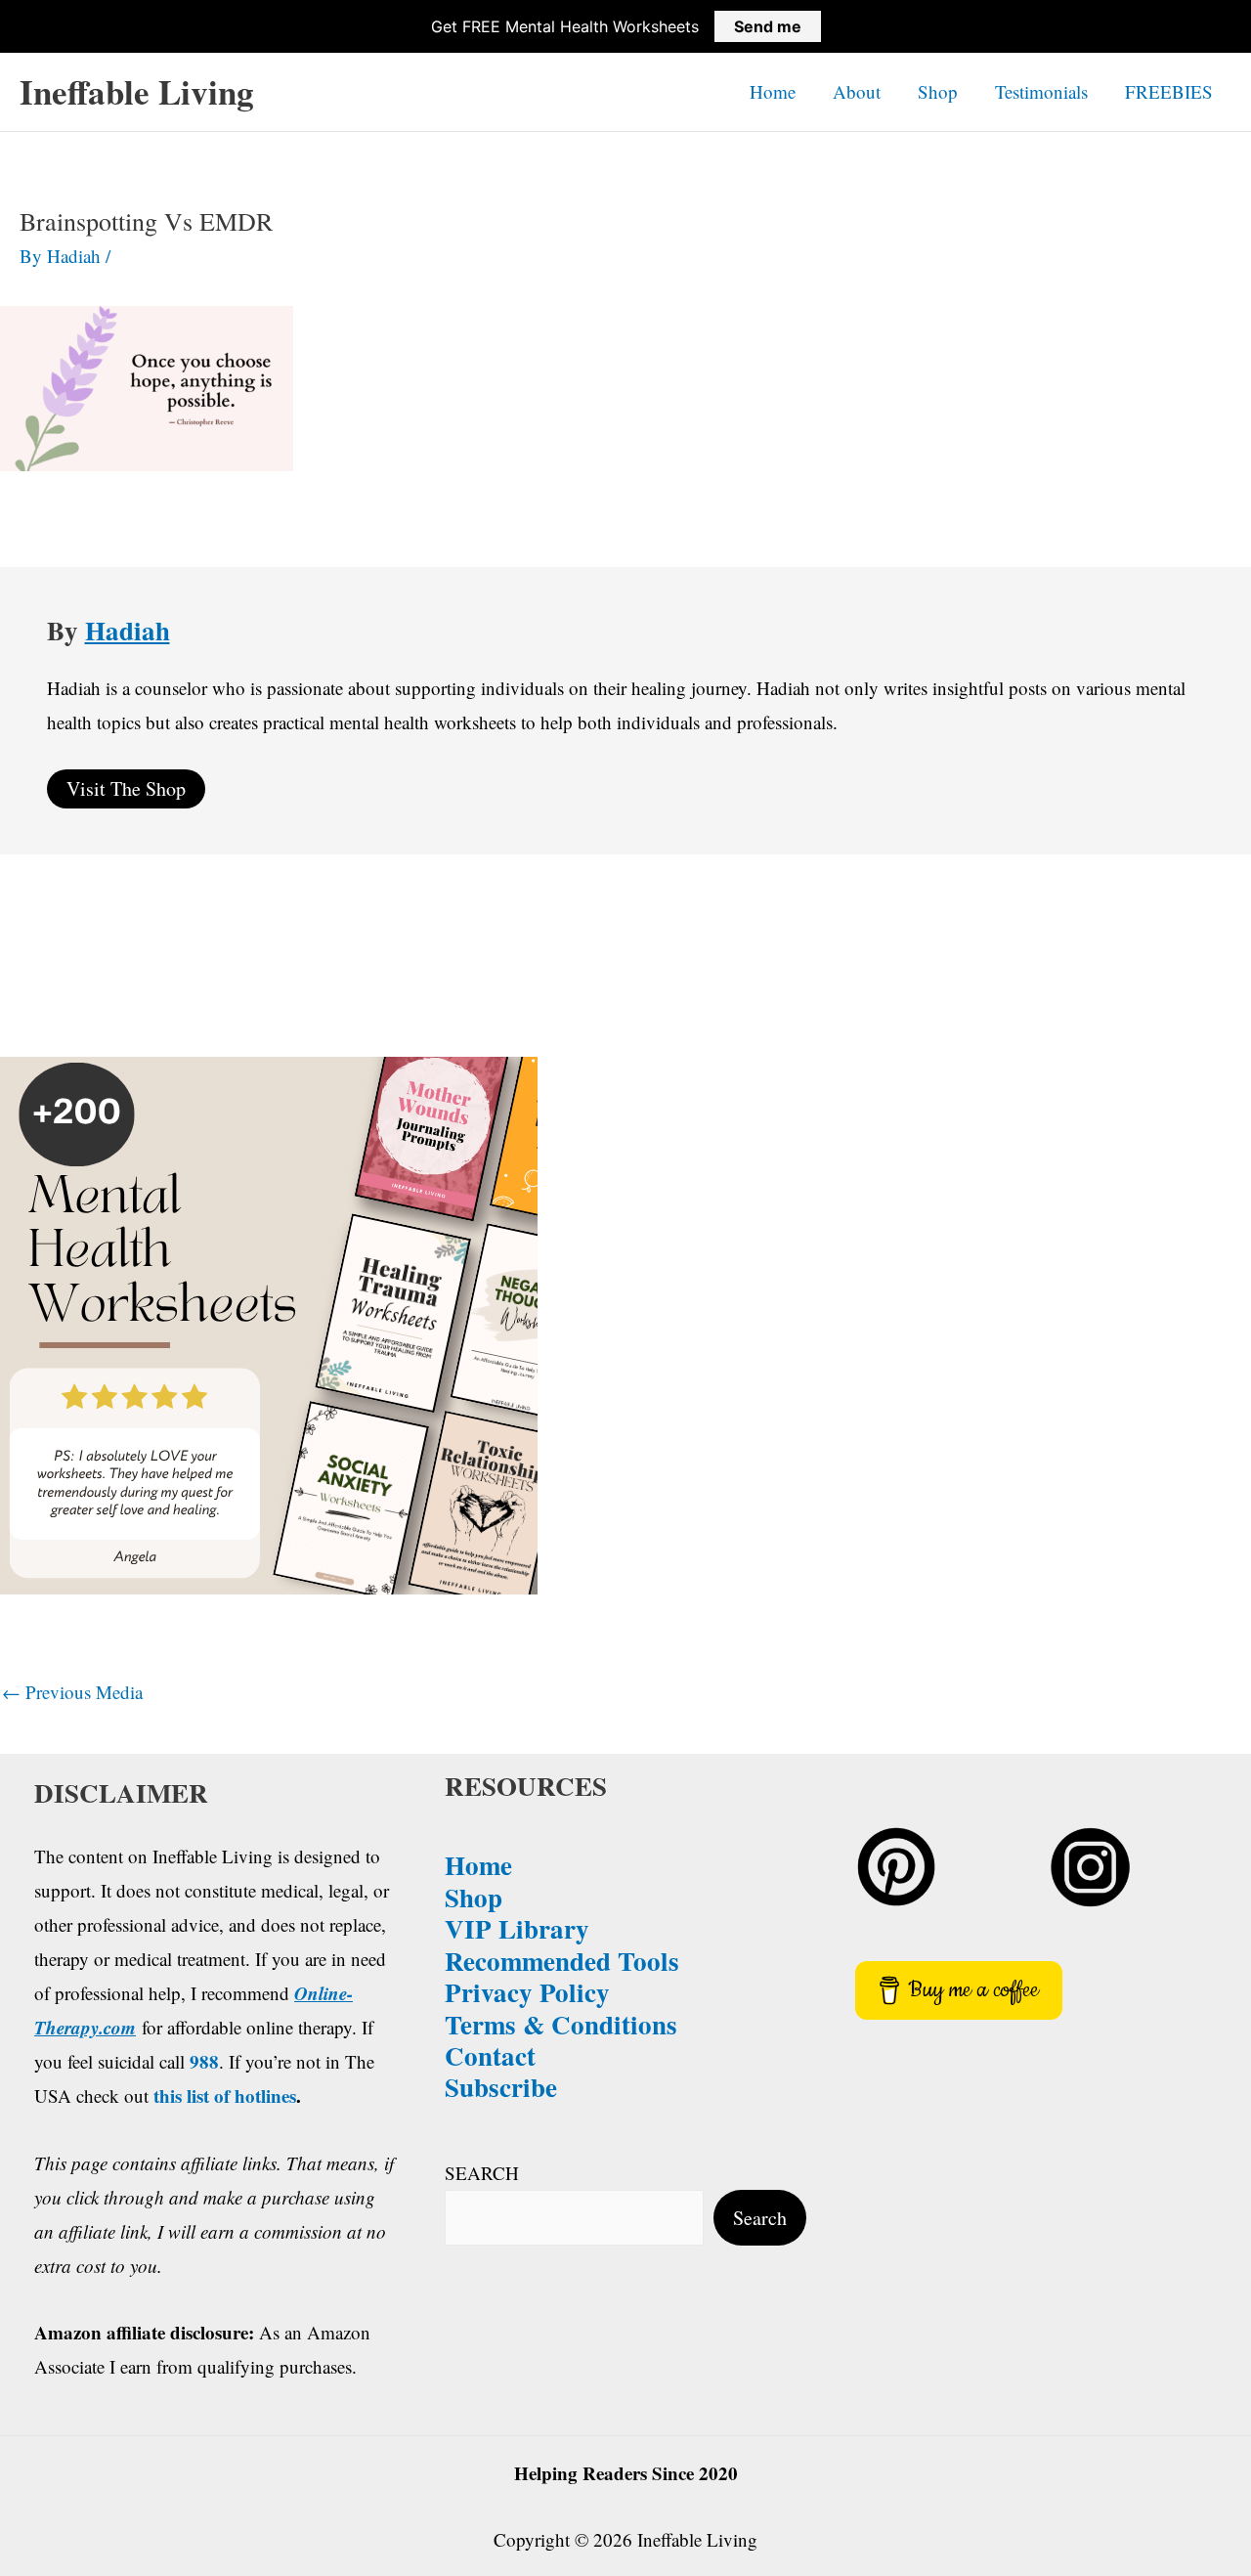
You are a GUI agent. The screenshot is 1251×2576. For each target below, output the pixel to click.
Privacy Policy (527, 1992)
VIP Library (517, 1928)
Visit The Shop (126, 788)
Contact (490, 2055)
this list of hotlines (225, 2096)
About (857, 91)
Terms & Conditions (561, 2024)
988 (204, 2061)
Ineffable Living (137, 91)
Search (760, 2218)
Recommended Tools (562, 1961)
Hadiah (128, 630)
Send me (768, 26)
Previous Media (72, 1692)
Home (773, 91)
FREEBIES (1169, 91)
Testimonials (1041, 91)
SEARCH (482, 2173)
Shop (938, 91)
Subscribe (501, 2087)
